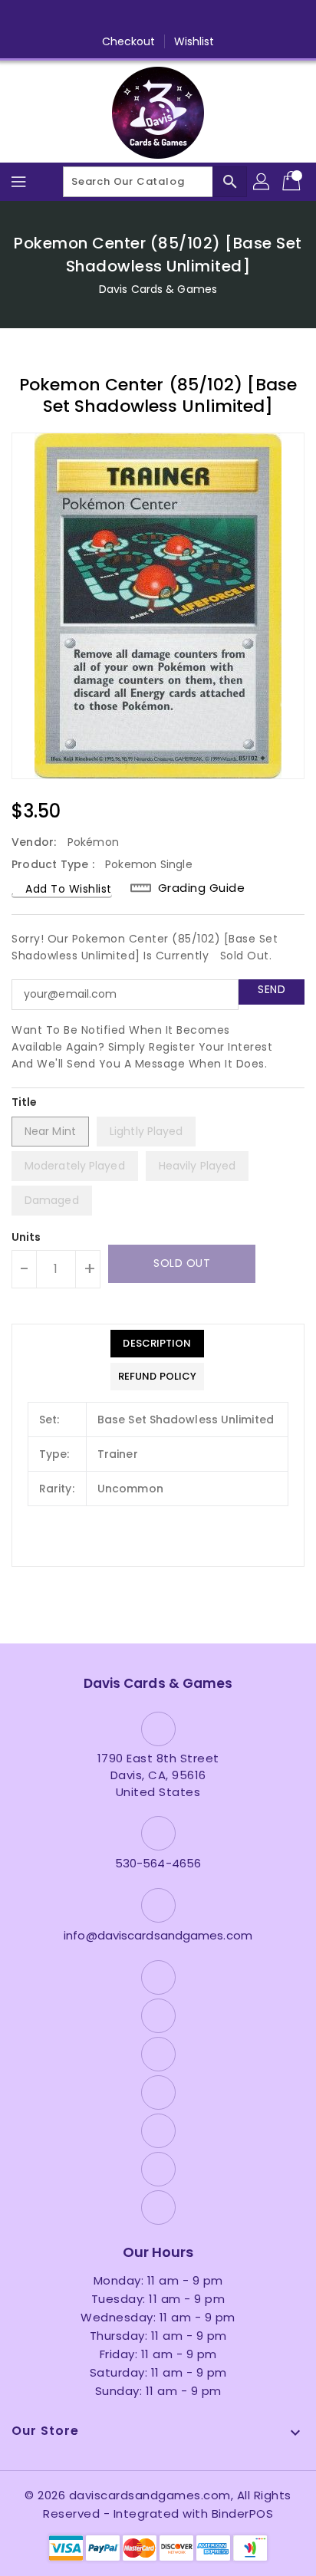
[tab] (157, 1344)
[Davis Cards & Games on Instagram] (129, 18)
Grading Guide (202, 888)
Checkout (129, 41)
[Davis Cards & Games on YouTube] (158, 18)
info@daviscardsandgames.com (158, 1935)
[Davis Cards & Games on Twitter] (100, 18)
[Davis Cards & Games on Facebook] (71, 18)
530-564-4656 (158, 1863)
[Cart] (293, 182)
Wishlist (194, 41)
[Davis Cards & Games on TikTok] (245, 18)
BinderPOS (243, 2513)
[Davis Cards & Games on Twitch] (216, 18)
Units (26, 1237)
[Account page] (262, 182)
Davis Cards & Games (158, 289)
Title (25, 1102)
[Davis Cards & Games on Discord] (187, 18)
